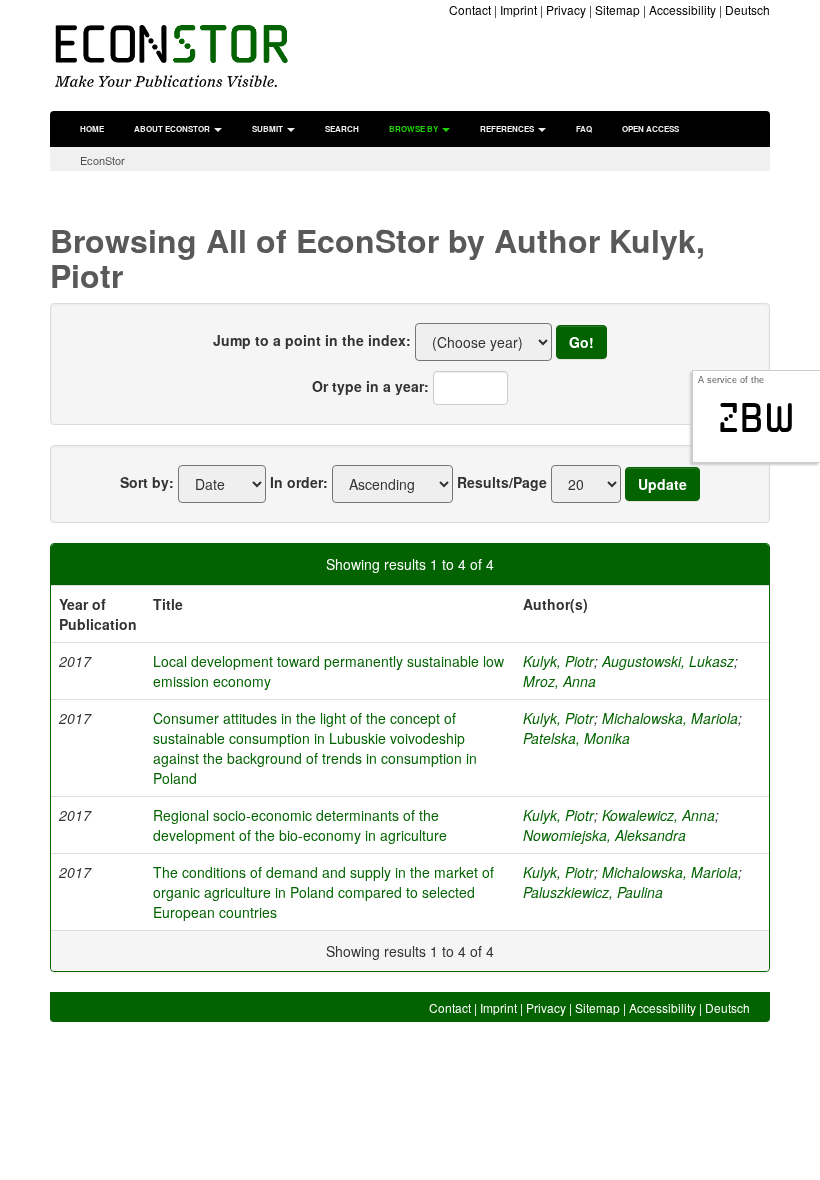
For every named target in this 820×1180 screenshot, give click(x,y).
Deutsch (747, 9)
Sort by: (147, 482)
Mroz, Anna (559, 681)
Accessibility (682, 9)
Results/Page (502, 482)
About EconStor (173, 128)
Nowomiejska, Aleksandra (604, 835)
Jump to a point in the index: (312, 340)
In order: (299, 482)
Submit (268, 128)
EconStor (102, 160)
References (508, 128)
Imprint (518, 9)
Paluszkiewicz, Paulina (593, 892)
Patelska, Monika (576, 738)
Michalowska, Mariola (670, 718)
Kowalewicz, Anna (658, 815)
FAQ (584, 128)
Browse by (414, 128)
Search (342, 128)
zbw (756, 418)
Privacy (566, 9)
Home (92, 128)
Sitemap (617, 9)
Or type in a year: (370, 386)
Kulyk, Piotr (558, 661)
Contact (470, 9)
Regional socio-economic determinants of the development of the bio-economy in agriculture (300, 825)
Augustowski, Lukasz (668, 661)
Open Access (650, 128)
